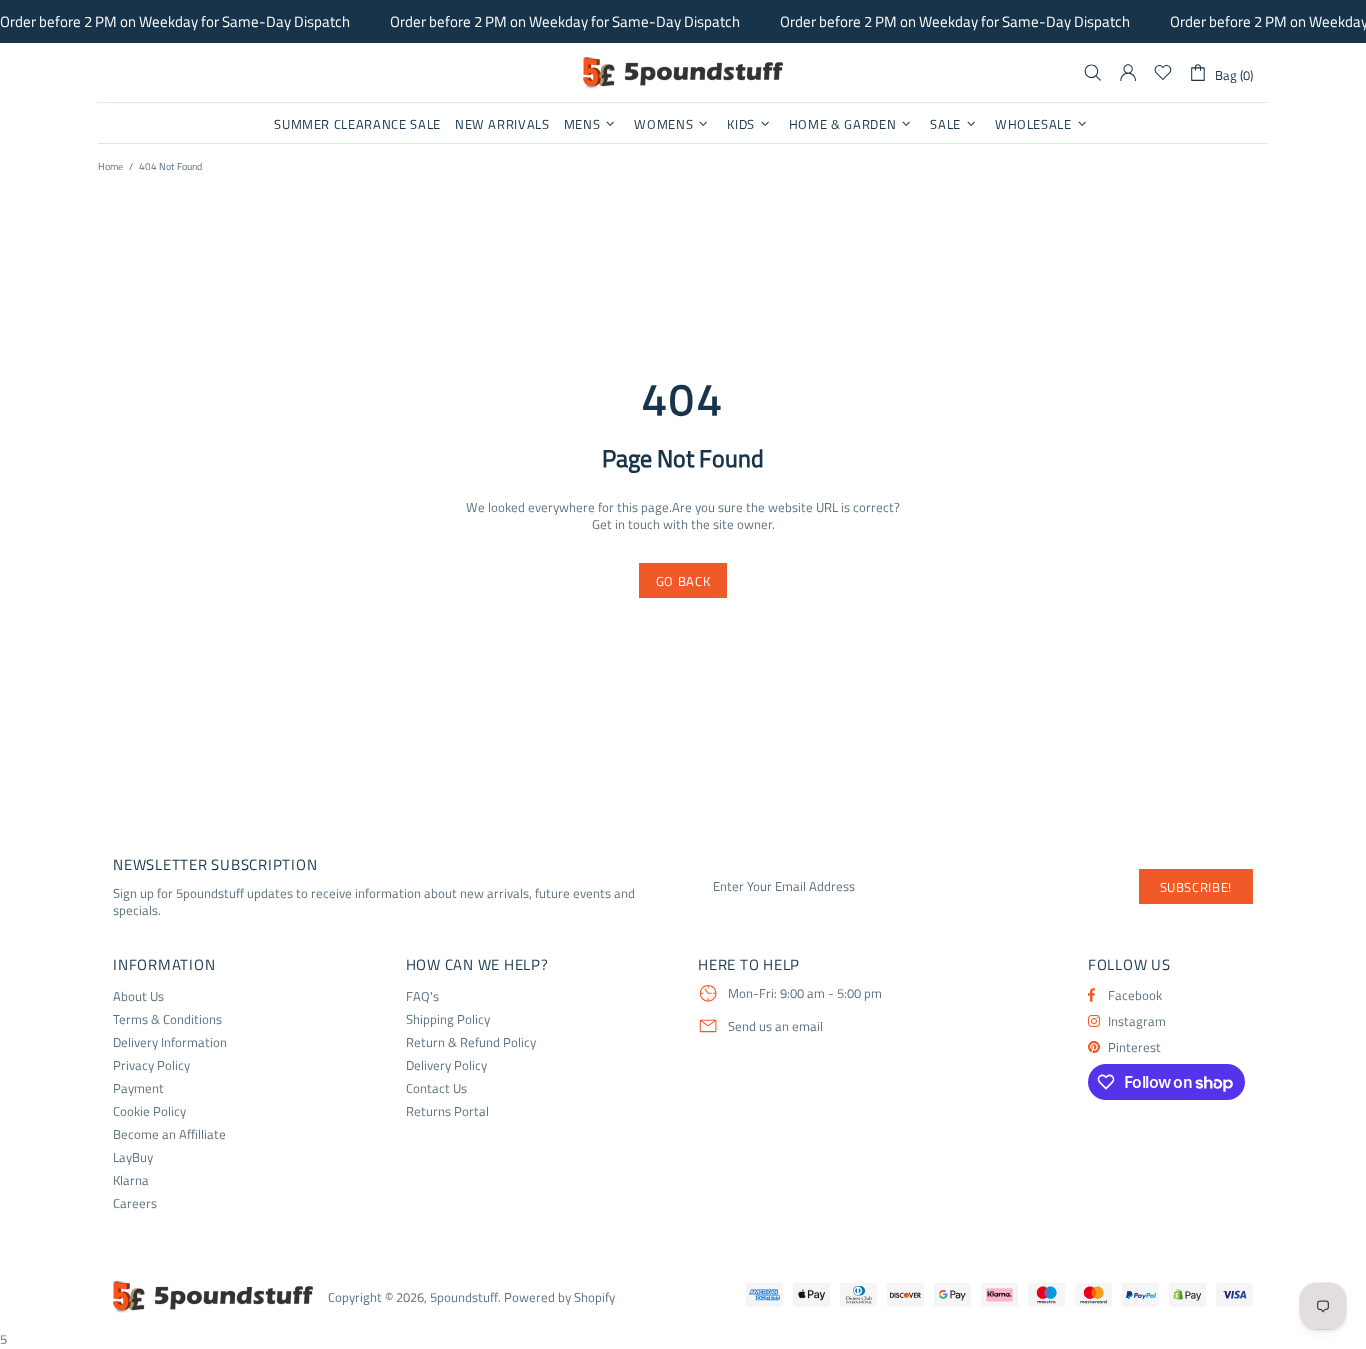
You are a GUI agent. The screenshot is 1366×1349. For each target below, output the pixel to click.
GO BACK (683, 581)
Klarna (131, 1180)
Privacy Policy (151, 1065)
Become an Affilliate (169, 1134)
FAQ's (422, 996)
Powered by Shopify (559, 1297)
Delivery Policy (446, 1065)
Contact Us (436, 1088)
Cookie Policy (149, 1111)
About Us (138, 996)
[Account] (1128, 73)
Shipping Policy (448, 1019)
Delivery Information (170, 1042)
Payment (138, 1088)
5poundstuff (683, 73)
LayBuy (133, 1157)
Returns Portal (447, 1111)
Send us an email (775, 1027)
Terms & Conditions (167, 1019)
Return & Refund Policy (471, 1042)
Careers (135, 1203)
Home (110, 166)
